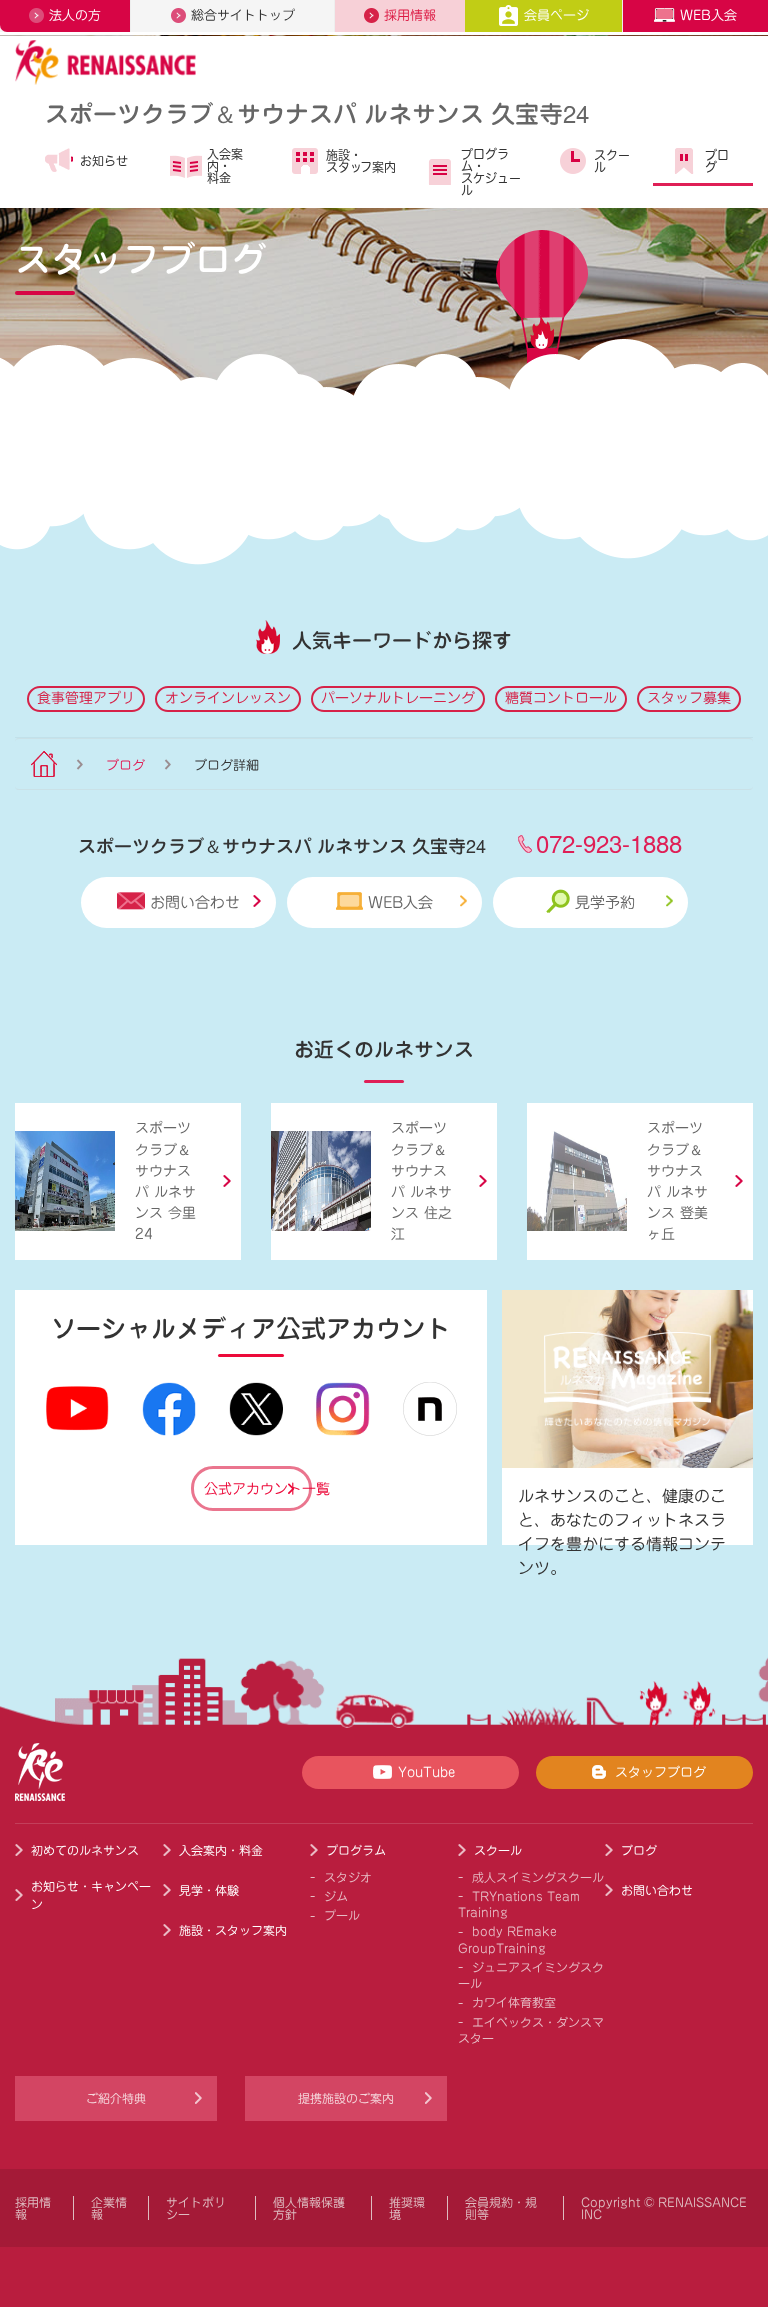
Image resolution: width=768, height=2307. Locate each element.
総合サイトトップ (243, 15)
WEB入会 (708, 15)
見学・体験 (209, 1890)
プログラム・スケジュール (491, 172)
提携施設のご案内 (346, 2098)
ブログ (717, 161)
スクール (612, 161)
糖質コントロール (561, 698)
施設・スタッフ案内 (361, 161)
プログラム (356, 1850)
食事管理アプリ (86, 698)
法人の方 (75, 15)
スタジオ (348, 1877)
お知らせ (104, 161)
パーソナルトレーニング (398, 698)
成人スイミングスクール (538, 1877)
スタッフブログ (660, 1772)
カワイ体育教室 (514, 2002)
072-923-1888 (609, 842)
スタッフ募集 (689, 698)
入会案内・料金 (225, 166)
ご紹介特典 (116, 2098)
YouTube (426, 1772)
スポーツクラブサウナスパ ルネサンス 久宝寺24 (317, 112)
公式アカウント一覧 (258, 1489)
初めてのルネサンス (85, 1850)
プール (342, 1915)
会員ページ (556, 15)
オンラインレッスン (228, 698)
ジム (336, 1896)
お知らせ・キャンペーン (91, 1895)
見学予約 (605, 902)
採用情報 (410, 15)
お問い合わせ (195, 902)
